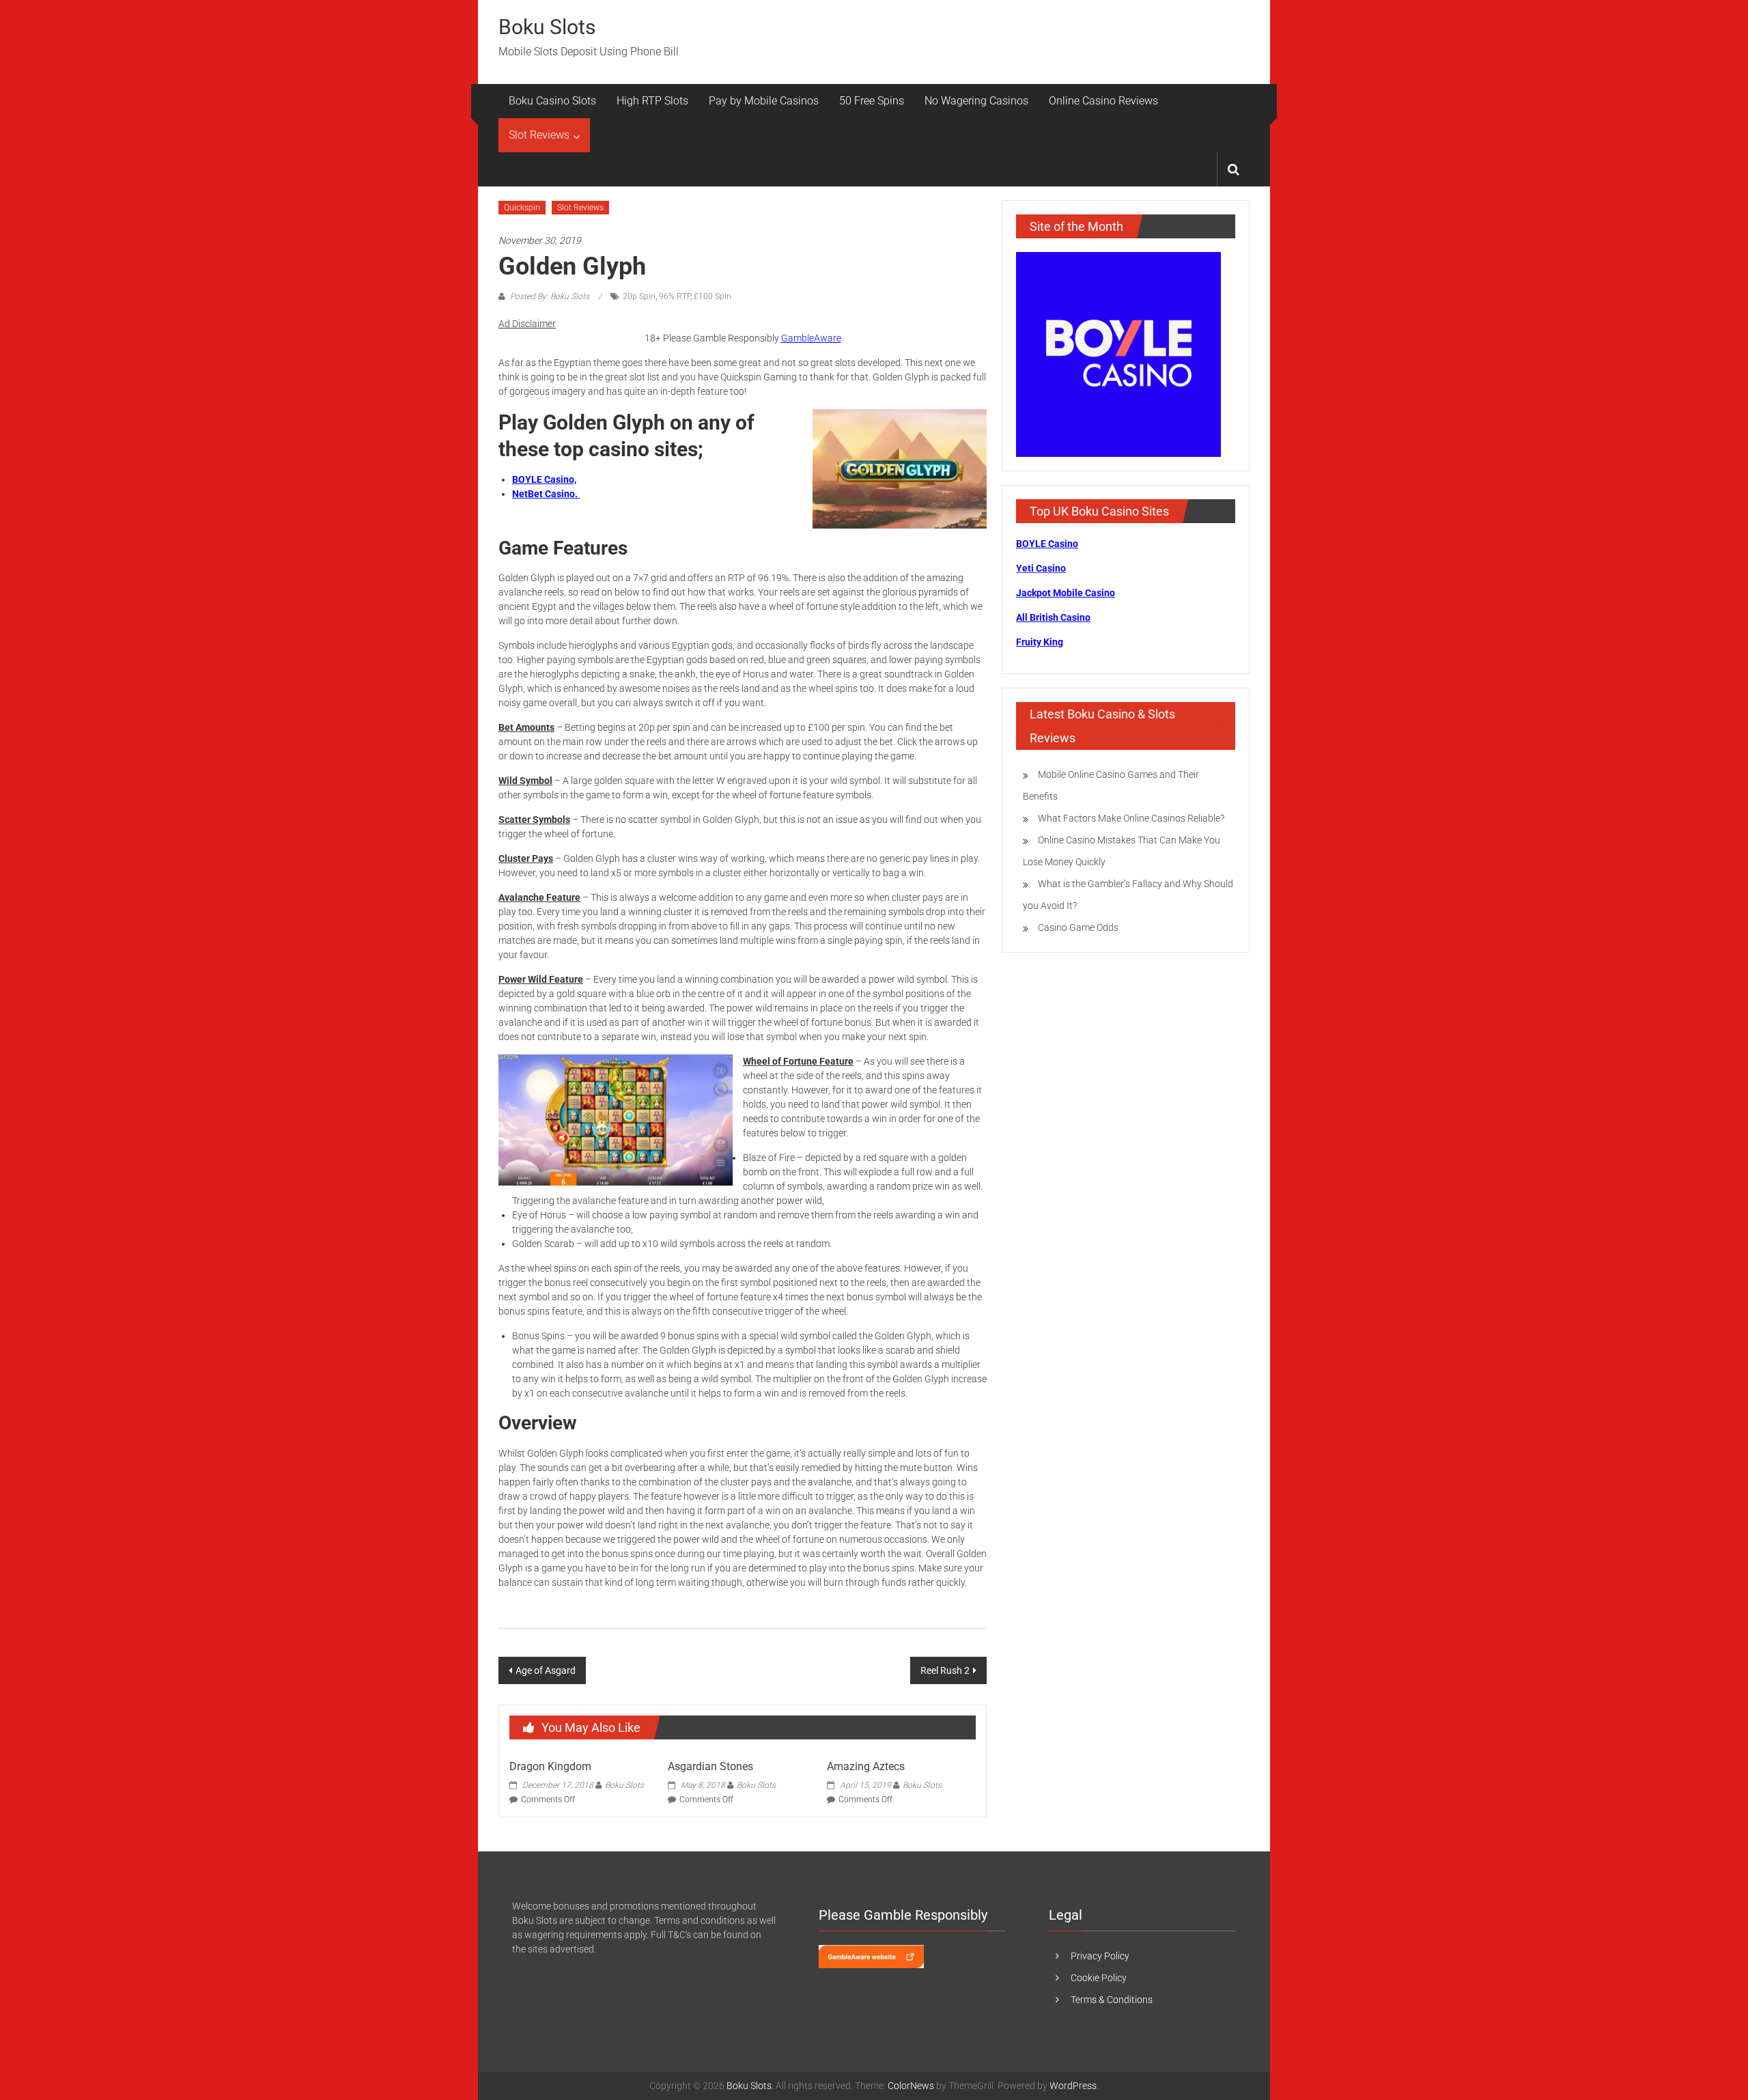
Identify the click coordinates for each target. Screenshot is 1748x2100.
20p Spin (639, 296)
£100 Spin (713, 296)
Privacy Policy (1100, 1956)
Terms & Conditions (1112, 2000)
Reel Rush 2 (945, 1670)
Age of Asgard (546, 1670)
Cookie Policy (1099, 1978)
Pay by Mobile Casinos (764, 101)
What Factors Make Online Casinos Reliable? (1131, 818)
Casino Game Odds (1078, 927)
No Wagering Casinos (976, 101)
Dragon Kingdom (550, 1766)
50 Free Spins (872, 101)
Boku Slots (547, 27)
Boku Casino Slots (552, 101)
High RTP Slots (652, 101)
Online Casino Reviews (1103, 101)
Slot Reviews (539, 135)
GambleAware (811, 338)
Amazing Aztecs (866, 1766)
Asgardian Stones (710, 1766)
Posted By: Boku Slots (550, 296)
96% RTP (675, 296)
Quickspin (522, 208)
